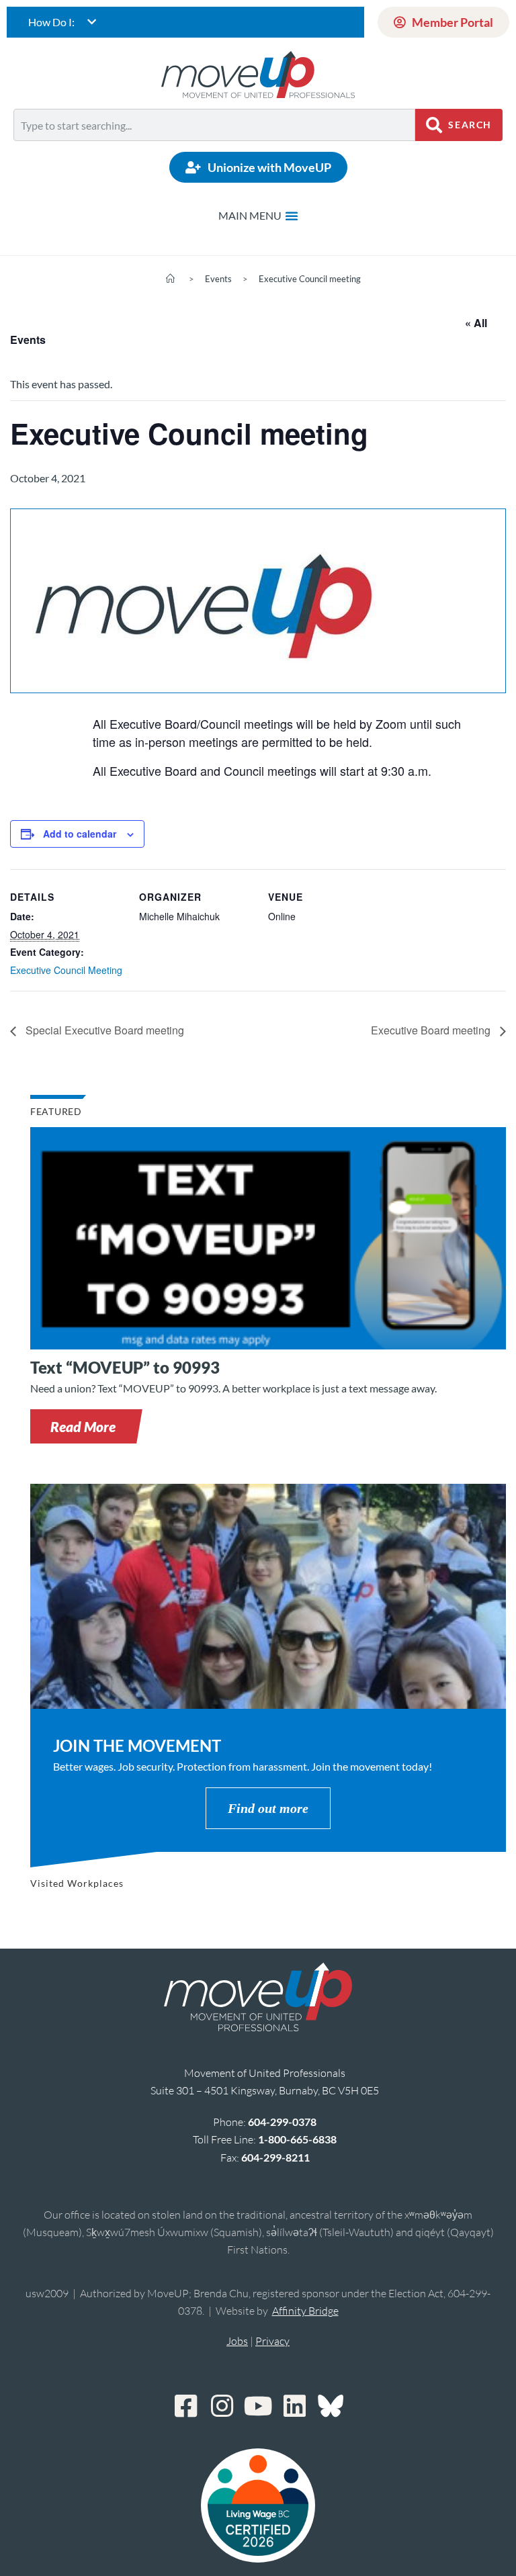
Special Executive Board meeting (103, 1030)
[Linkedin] (294, 2406)
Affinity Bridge (305, 2311)
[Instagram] (222, 2406)
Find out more (268, 1808)
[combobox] (214, 125)
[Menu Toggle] (258, 216)
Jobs (237, 2341)
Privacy (272, 2341)
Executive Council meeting (310, 279)
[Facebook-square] (185, 2406)
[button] (83, 1426)
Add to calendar (80, 834)
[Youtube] (258, 2406)
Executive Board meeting (432, 1030)
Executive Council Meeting (66, 970)
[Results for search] (214, 149)
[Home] (170, 279)
